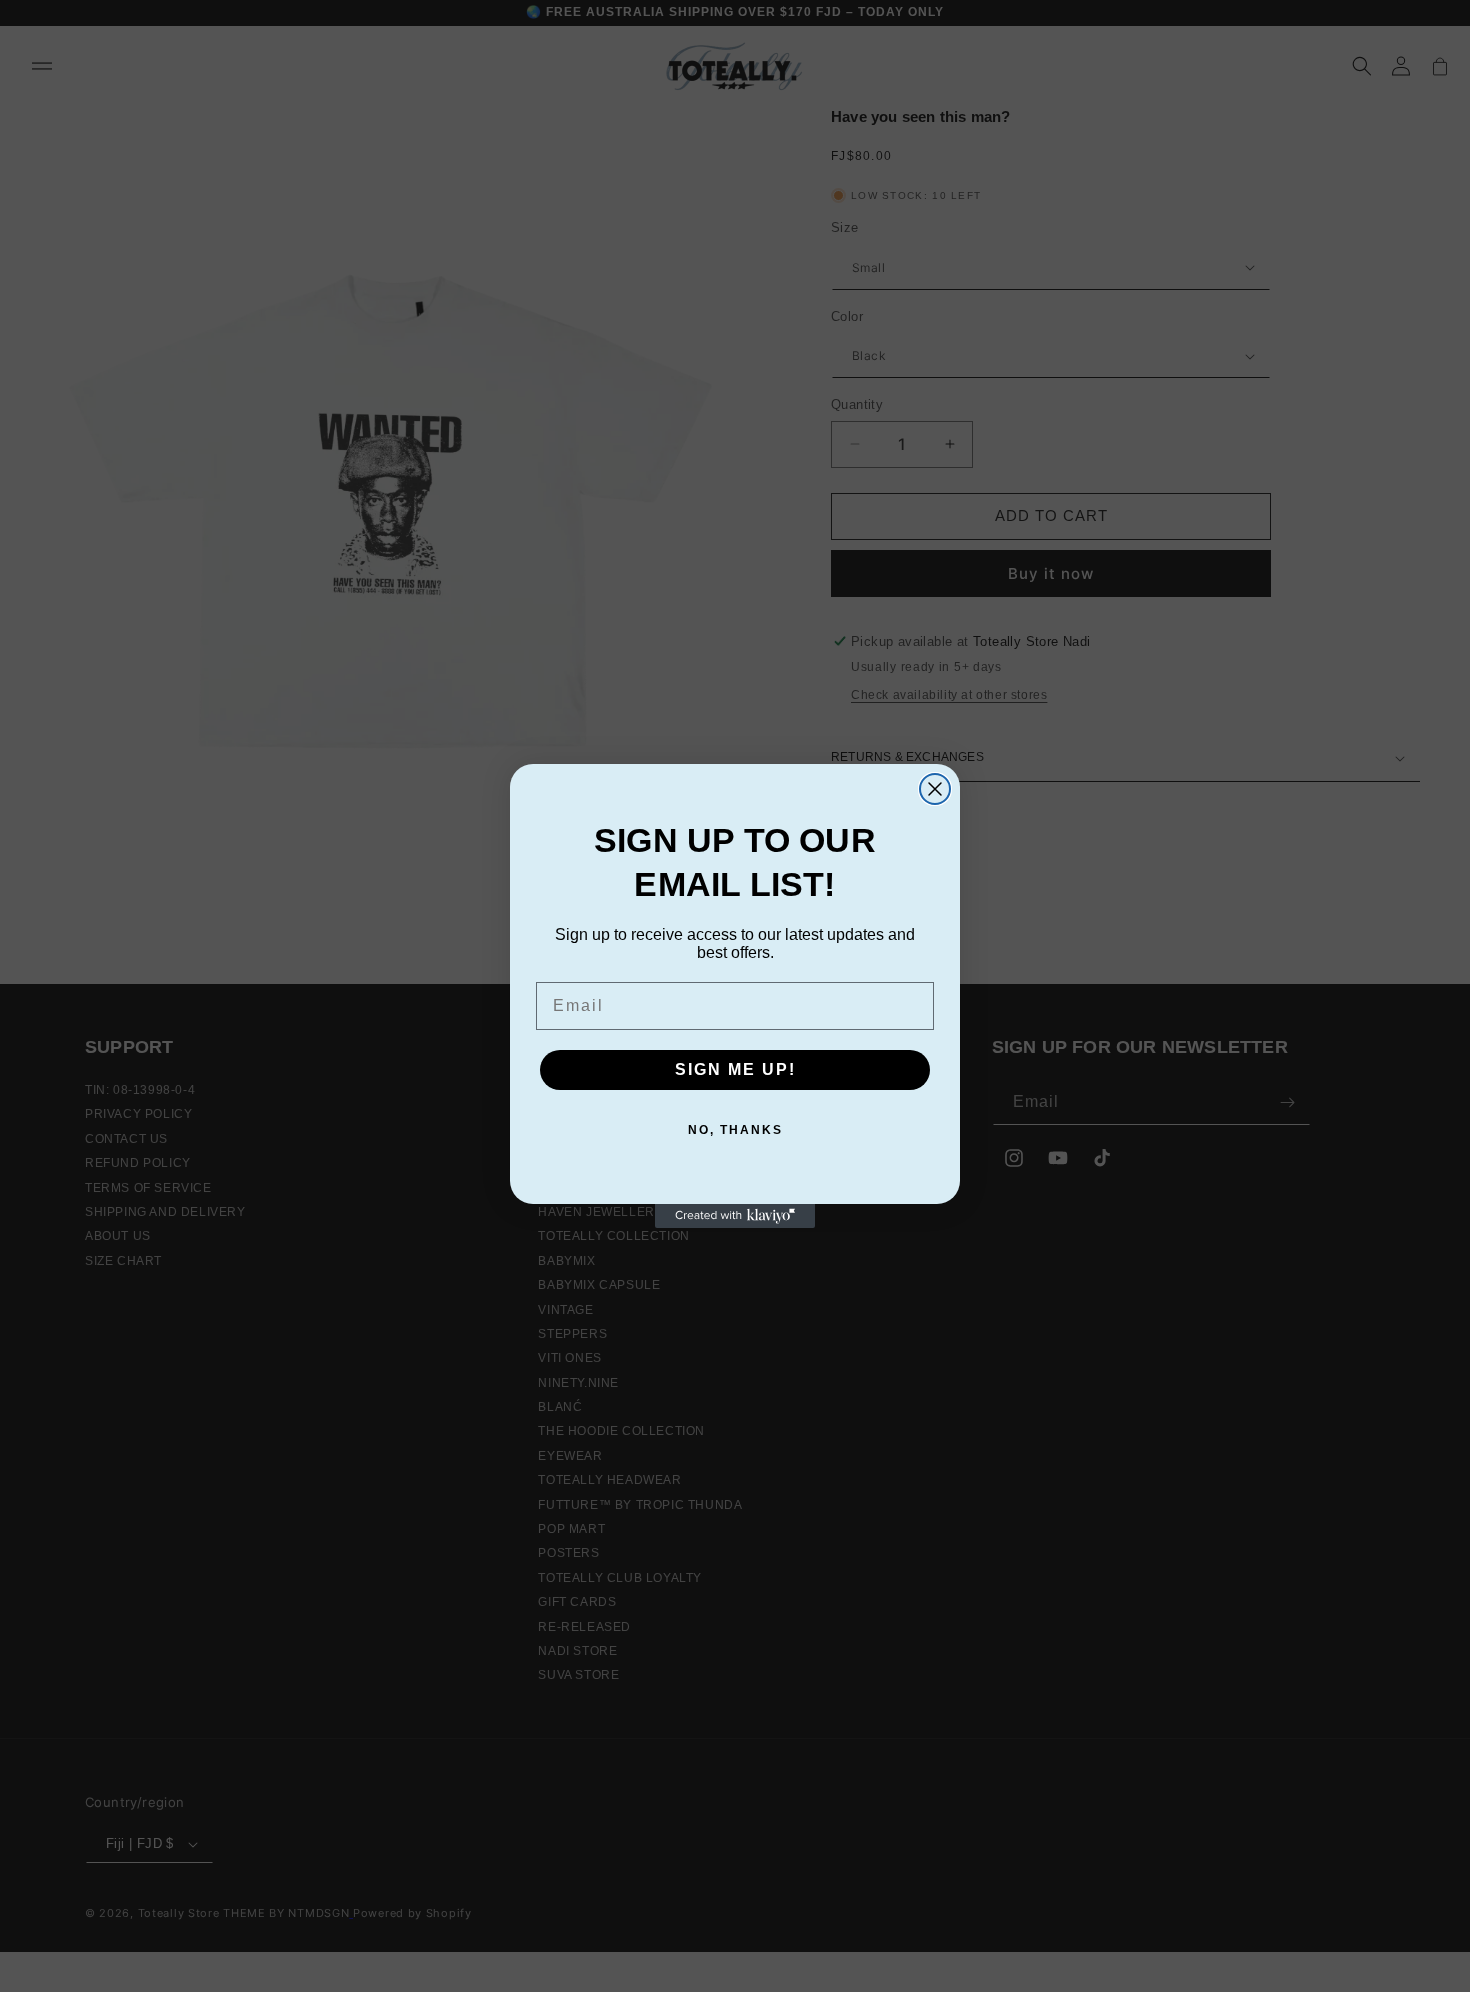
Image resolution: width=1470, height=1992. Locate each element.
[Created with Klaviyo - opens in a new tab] (735, 1216)
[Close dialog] (935, 789)
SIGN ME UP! (735, 1069)
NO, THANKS (735, 1130)
